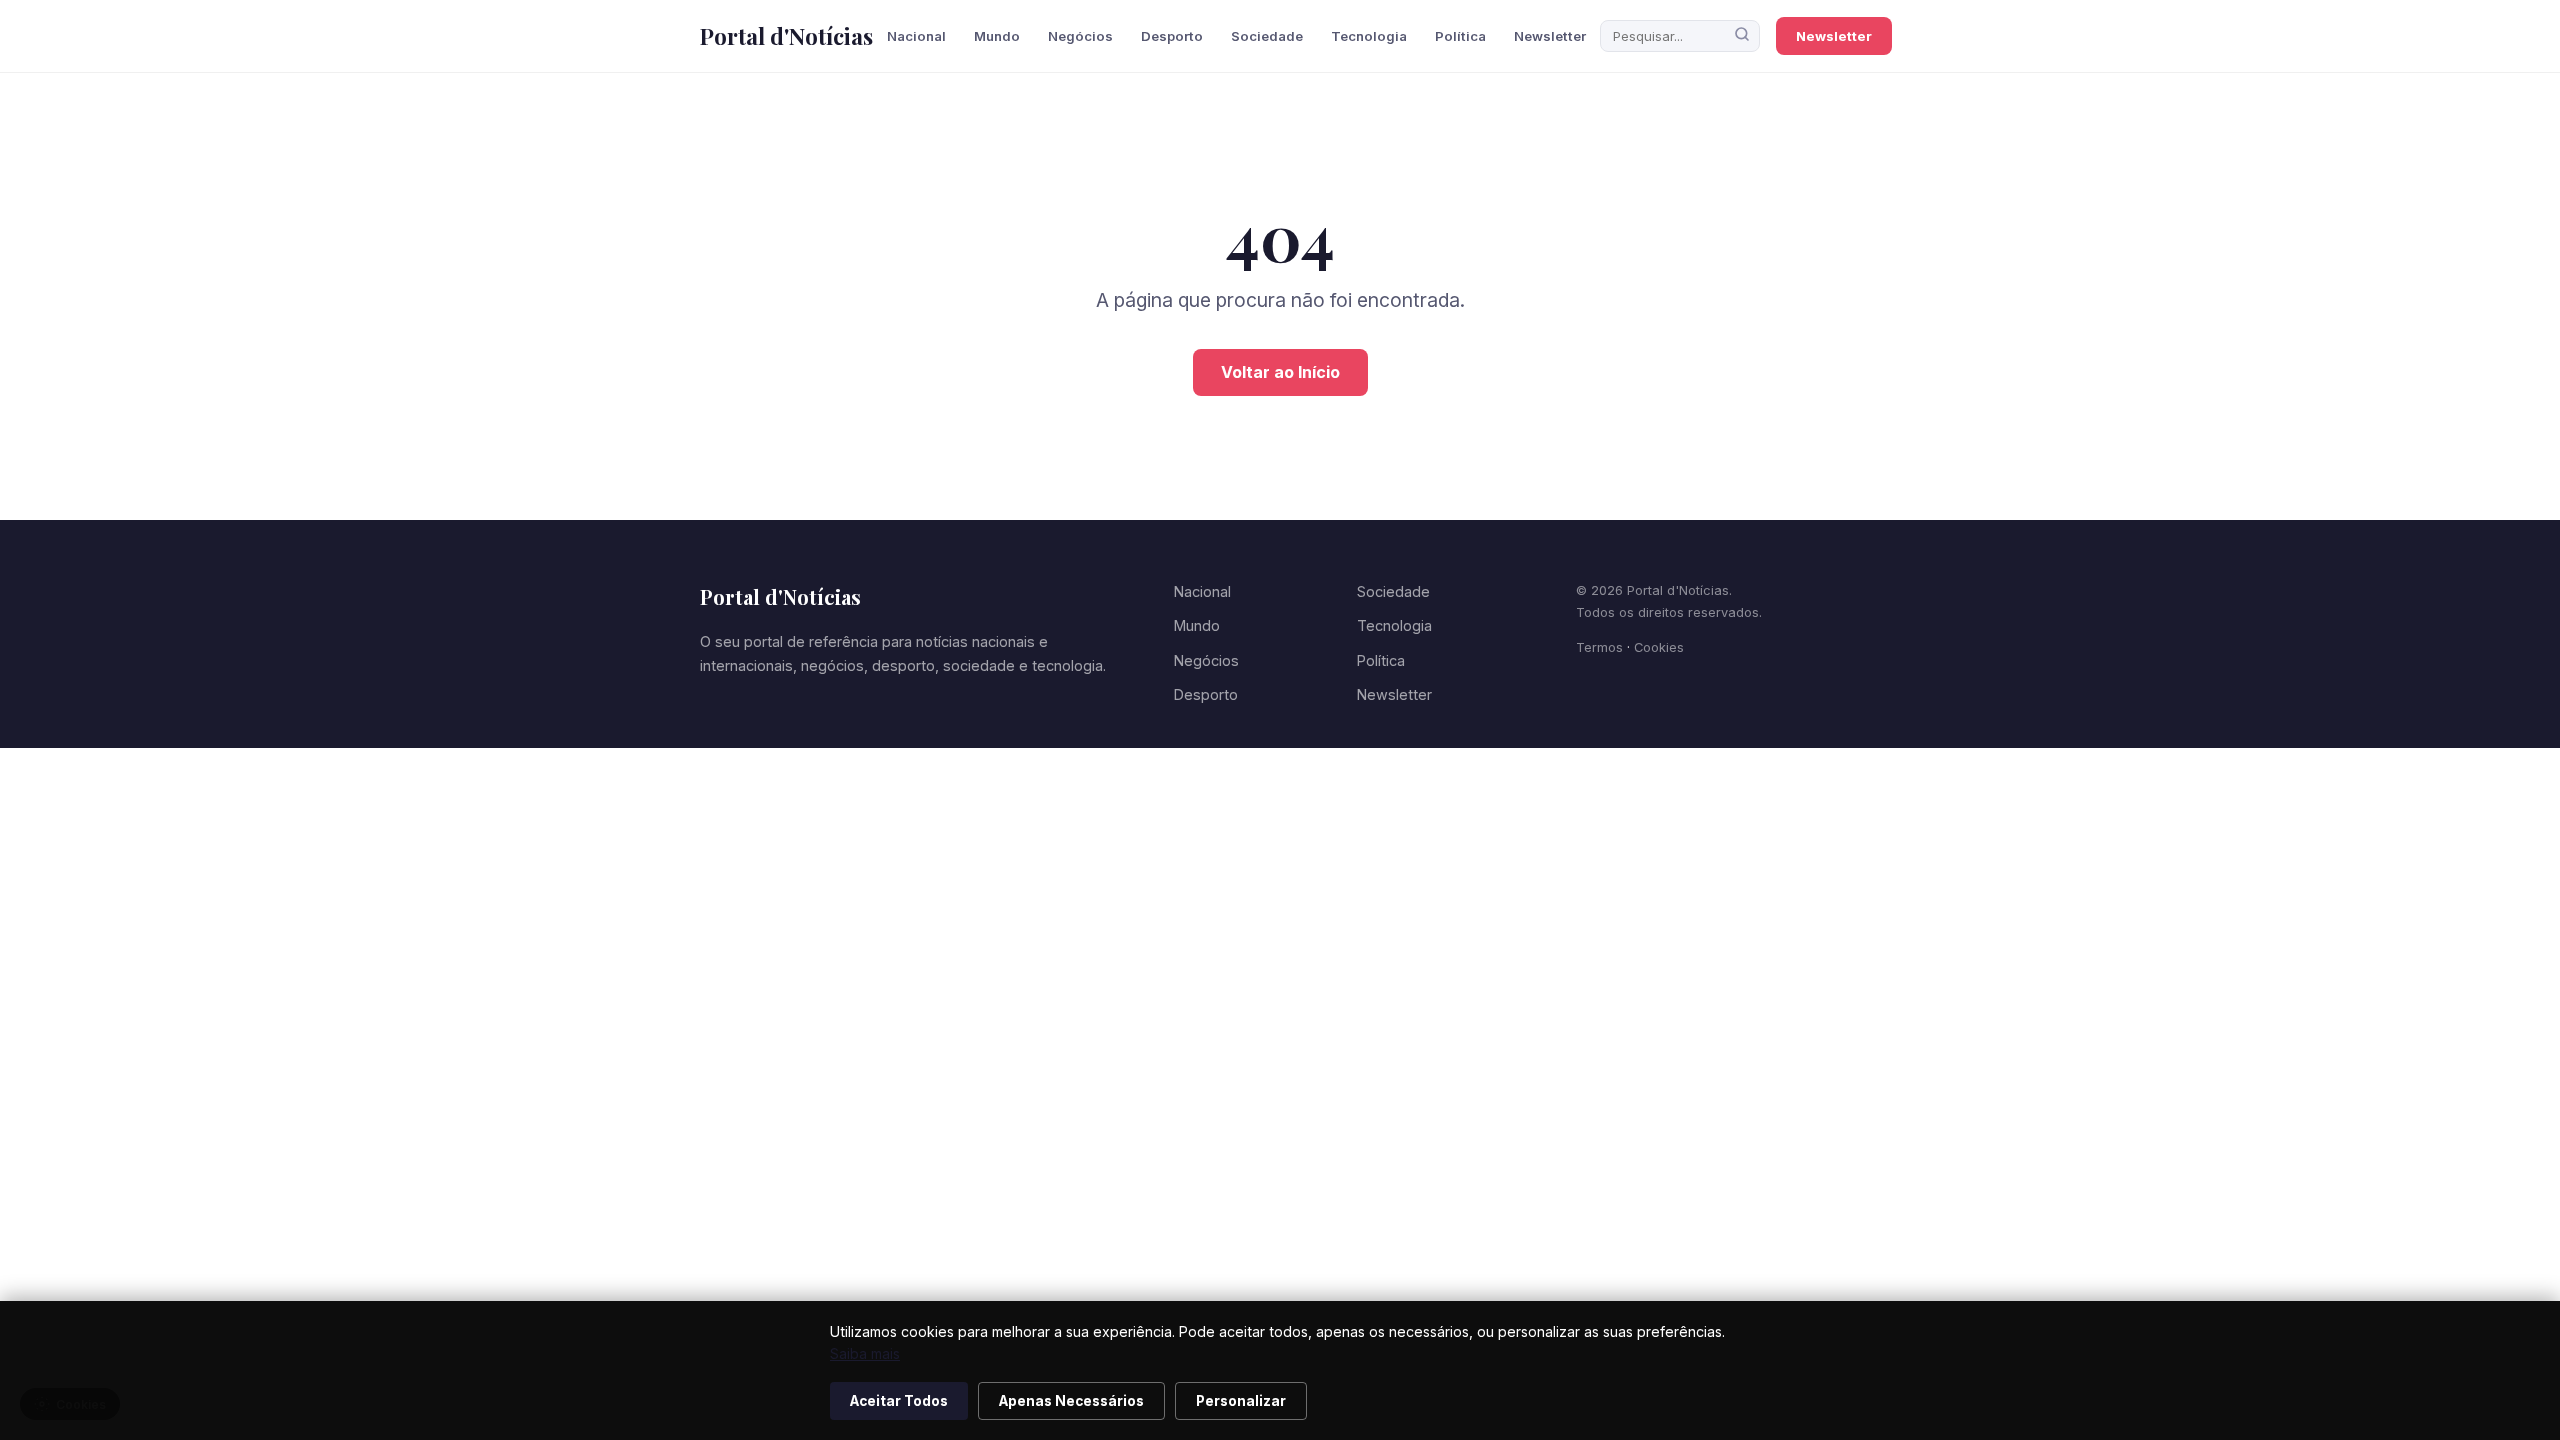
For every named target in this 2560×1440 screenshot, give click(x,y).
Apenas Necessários (1071, 1401)
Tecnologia (1369, 36)
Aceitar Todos (899, 1401)
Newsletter (1550, 36)
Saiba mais (865, 1353)
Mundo (997, 36)
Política (1460, 36)
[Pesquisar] (1742, 36)
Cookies (1659, 647)
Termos (1599, 647)
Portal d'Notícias (786, 36)
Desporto (1172, 36)
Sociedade (1267, 36)
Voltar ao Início (1280, 372)
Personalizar (1241, 1401)
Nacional (916, 36)
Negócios (1080, 36)
